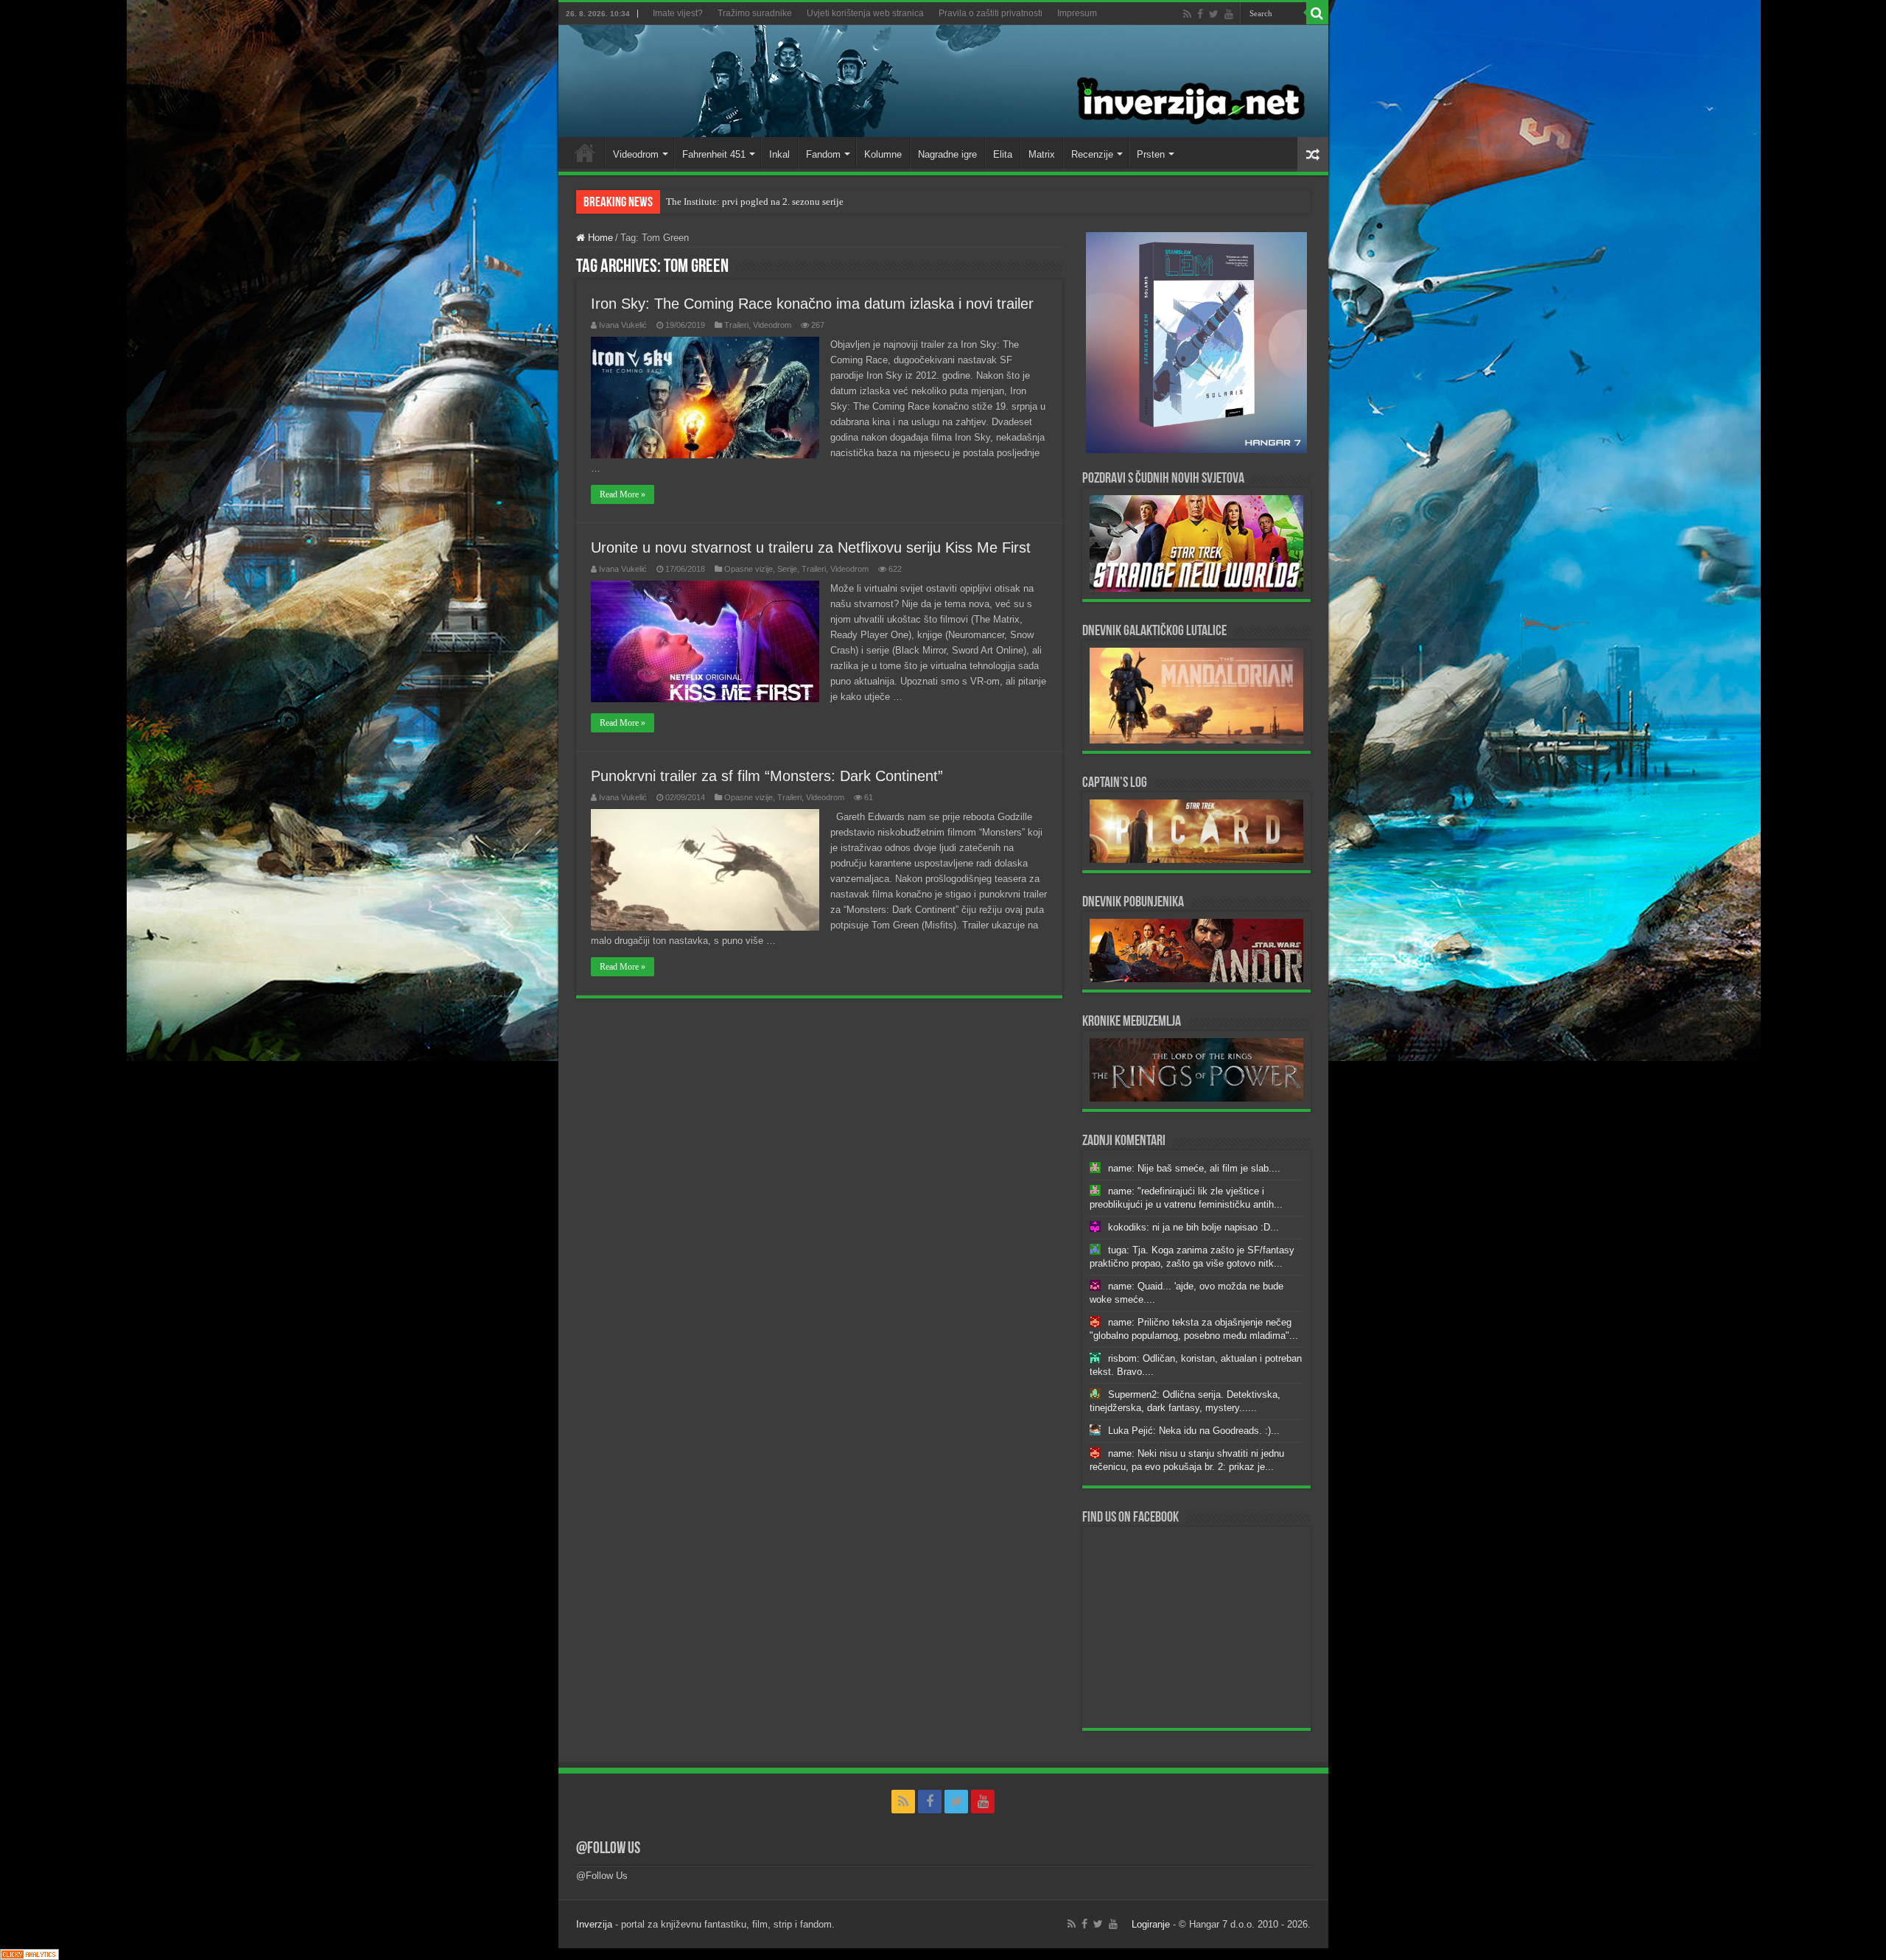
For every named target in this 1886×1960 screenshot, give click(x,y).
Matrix (1042, 154)
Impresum (1077, 13)
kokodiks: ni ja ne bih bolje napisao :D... (1193, 1227)
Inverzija (594, 1924)
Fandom (823, 154)
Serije (787, 569)
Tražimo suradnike (755, 13)
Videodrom (636, 154)
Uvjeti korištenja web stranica (865, 13)
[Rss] (1187, 14)
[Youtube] (1229, 14)
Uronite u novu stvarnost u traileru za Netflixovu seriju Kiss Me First (811, 547)
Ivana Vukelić (623, 325)
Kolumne (883, 154)
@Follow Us (608, 1849)
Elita (1003, 154)
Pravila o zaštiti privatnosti (991, 13)
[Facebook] (1200, 14)
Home (585, 153)
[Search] (1317, 13)
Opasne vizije (749, 569)
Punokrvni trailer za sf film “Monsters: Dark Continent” (767, 776)
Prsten (1151, 154)
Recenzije (1092, 154)
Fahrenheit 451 (714, 154)
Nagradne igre (947, 154)
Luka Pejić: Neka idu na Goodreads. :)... (1194, 1431)
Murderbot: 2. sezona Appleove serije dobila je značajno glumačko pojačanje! (821, 202)
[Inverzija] (943, 81)
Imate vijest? (678, 13)
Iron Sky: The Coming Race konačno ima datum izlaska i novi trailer (812, 304)
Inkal (779, 154)
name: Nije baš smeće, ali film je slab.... (1194, 1168)
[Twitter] (1214, 14)
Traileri (736, 325)
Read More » (623, 494)
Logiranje (1151, 1924)
